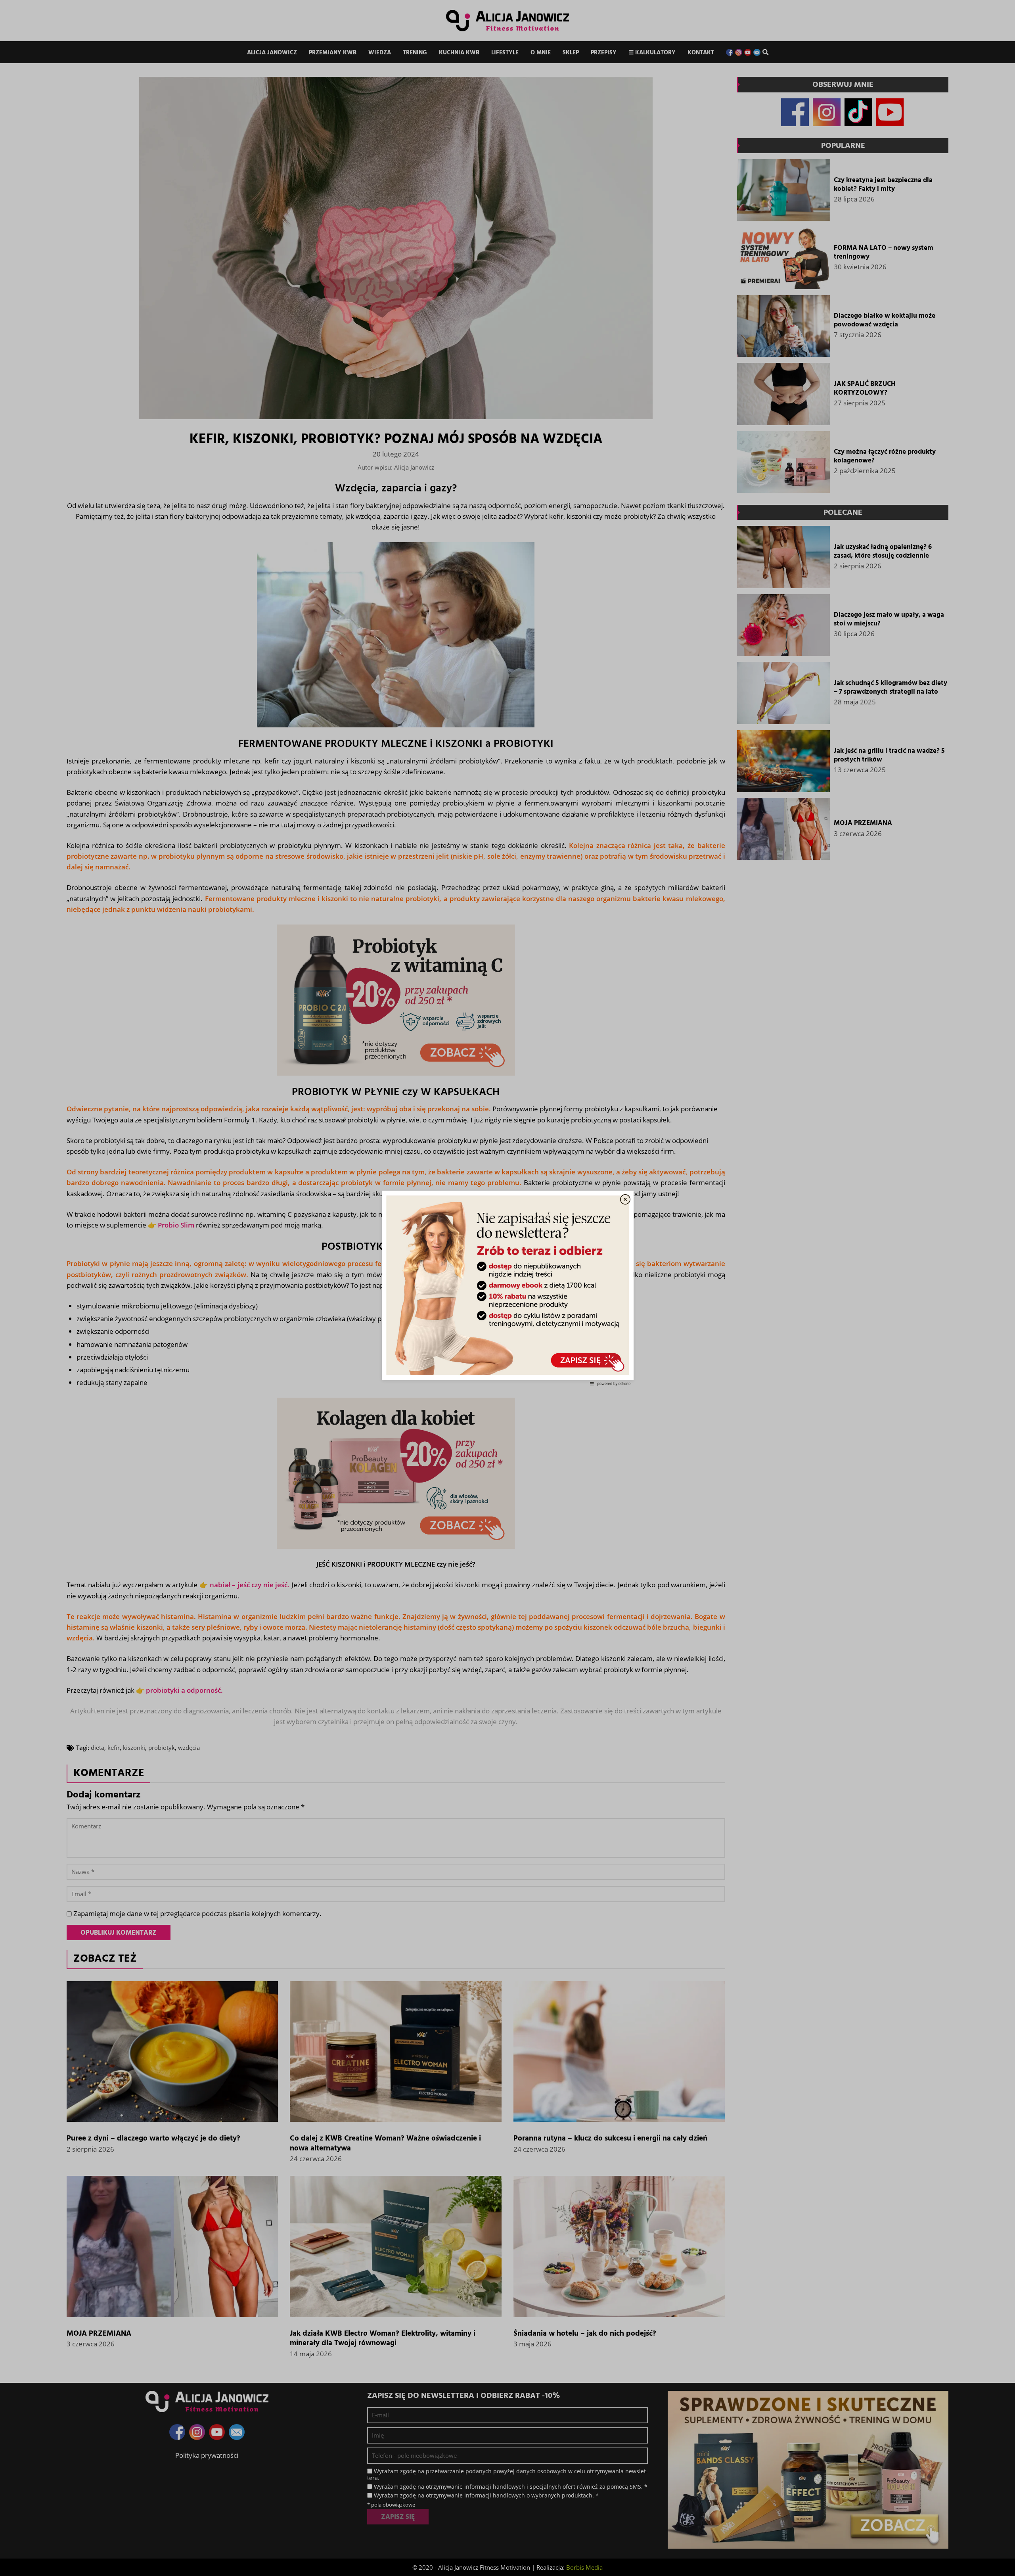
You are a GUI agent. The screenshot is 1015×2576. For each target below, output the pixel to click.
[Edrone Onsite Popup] (507, 1288)
